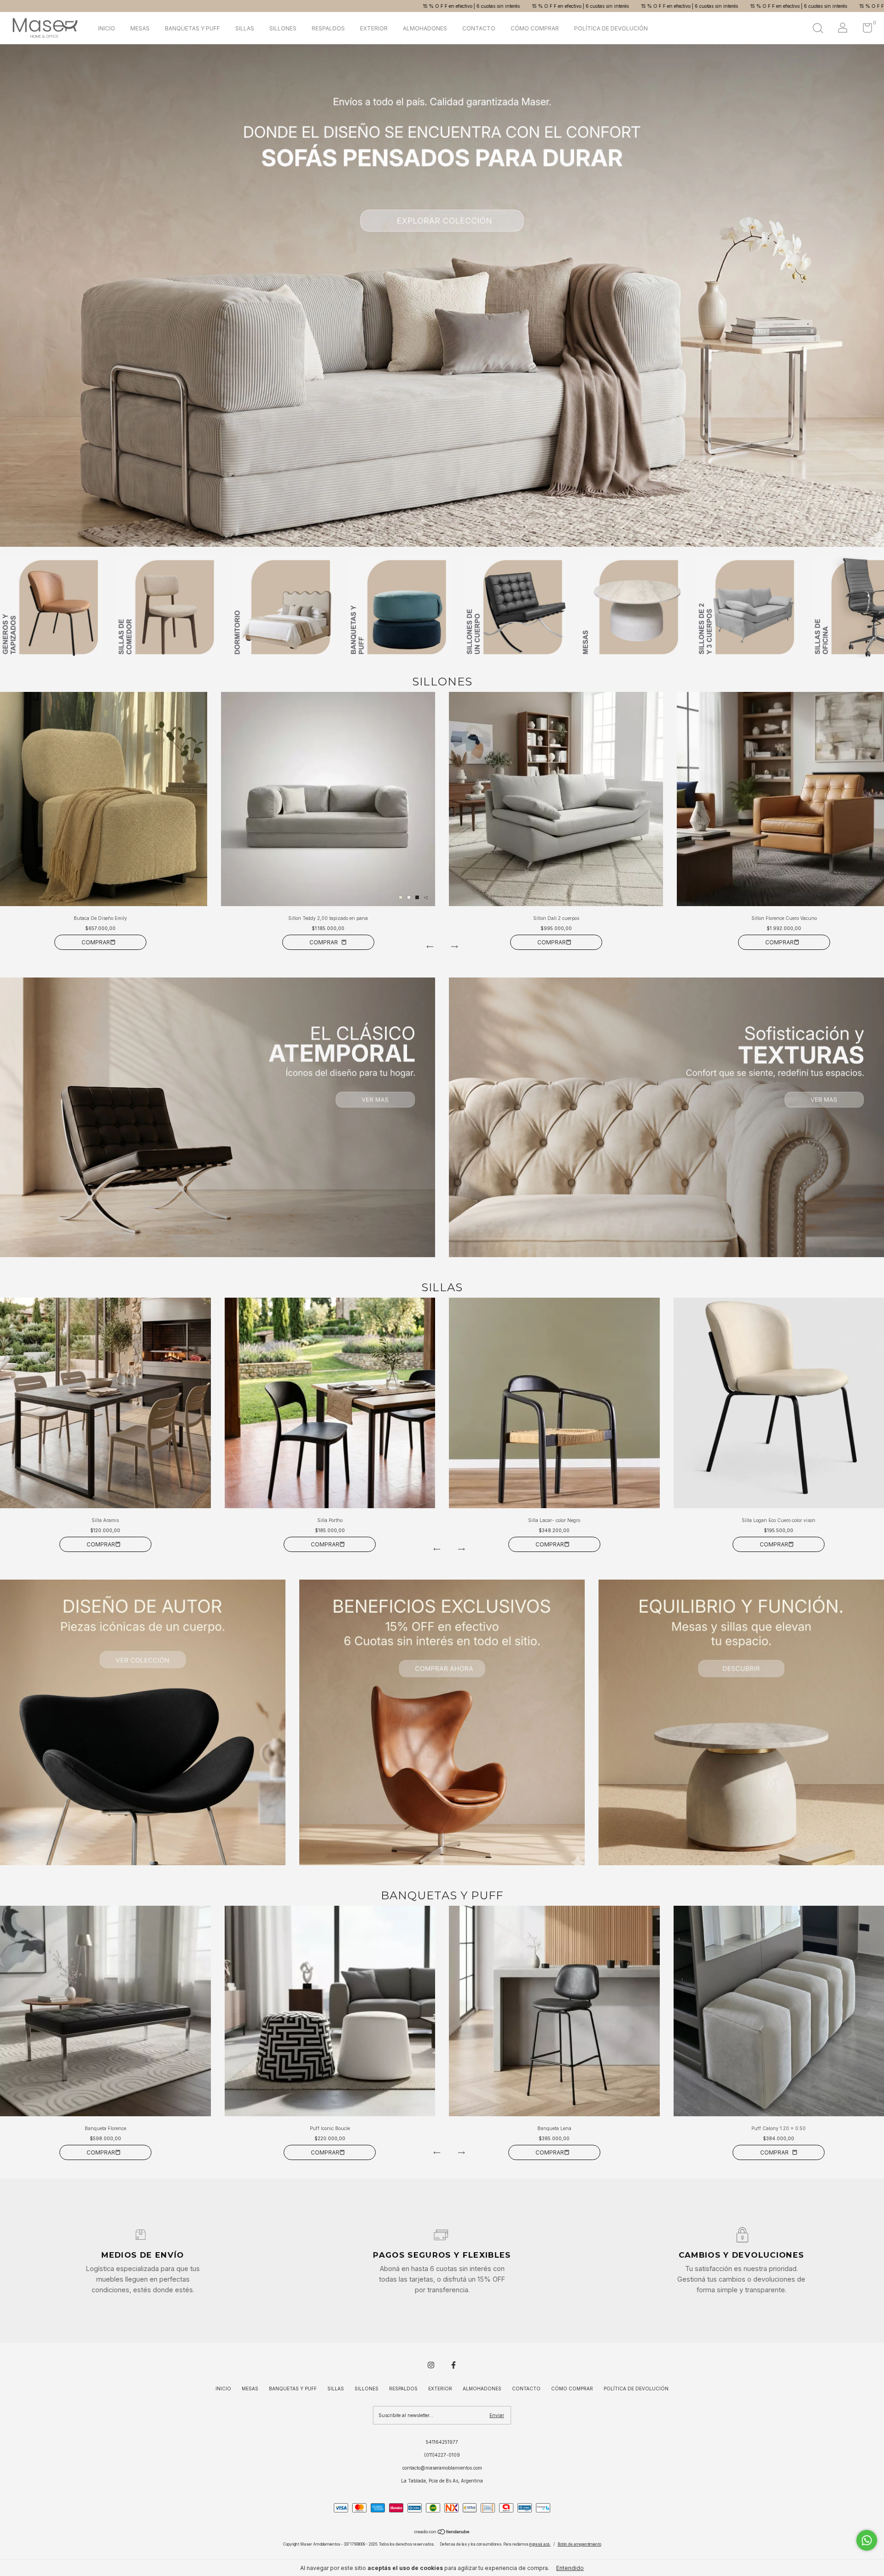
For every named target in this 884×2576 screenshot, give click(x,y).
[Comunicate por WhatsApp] (867, 2540)
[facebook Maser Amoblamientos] (454, 2365)
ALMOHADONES (425, 28)
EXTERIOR (374, 28)
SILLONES (283, 28)
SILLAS (245, 28)
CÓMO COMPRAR (535, 28)
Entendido (570, 2568)
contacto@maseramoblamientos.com (442, 2468)
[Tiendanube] (442, 2533)
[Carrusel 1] (218, 1117)
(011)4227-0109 (442, 2455)
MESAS (140, 28)
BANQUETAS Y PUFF (192, 28)
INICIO (107, 28)
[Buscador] (818, 29)
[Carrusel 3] (741, 1722)
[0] (864, 30)
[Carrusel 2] (442, 296)
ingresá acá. (540, 2544)
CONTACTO (479, 28)
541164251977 (442, 2442)
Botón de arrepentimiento (579, 2544)
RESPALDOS (328, 28)
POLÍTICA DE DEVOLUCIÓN (611, 28)
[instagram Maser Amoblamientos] (431, 2365)
